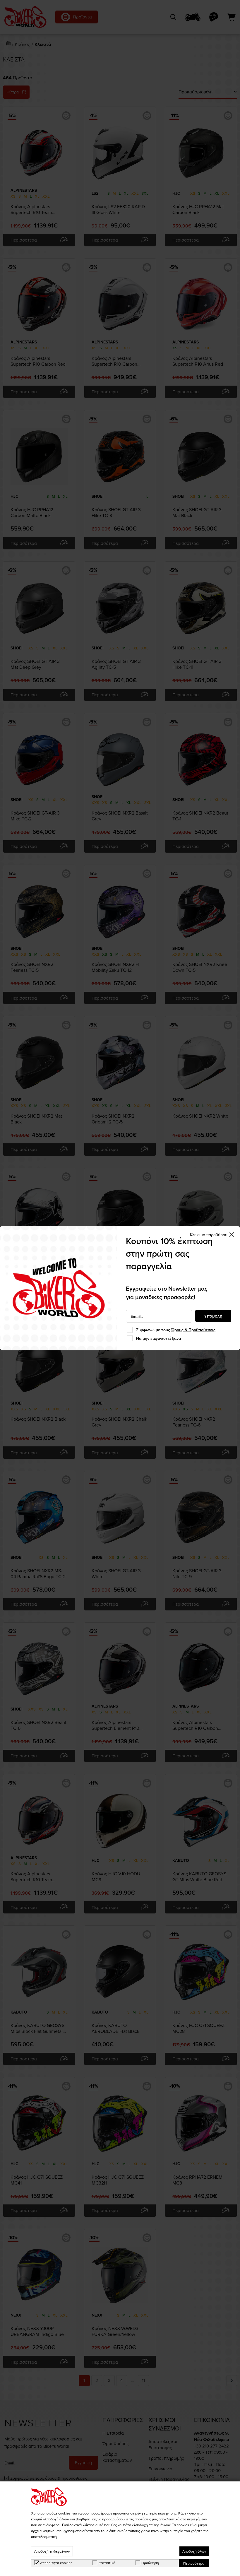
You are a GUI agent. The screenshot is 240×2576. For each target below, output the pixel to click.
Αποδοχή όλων (194, 2551)
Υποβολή (213, 1316)
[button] (212, 1235)
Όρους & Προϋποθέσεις (193, 1330)
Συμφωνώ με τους (176, 1330)
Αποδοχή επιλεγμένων (52, 2551)
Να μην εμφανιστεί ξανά (158, 1338)
